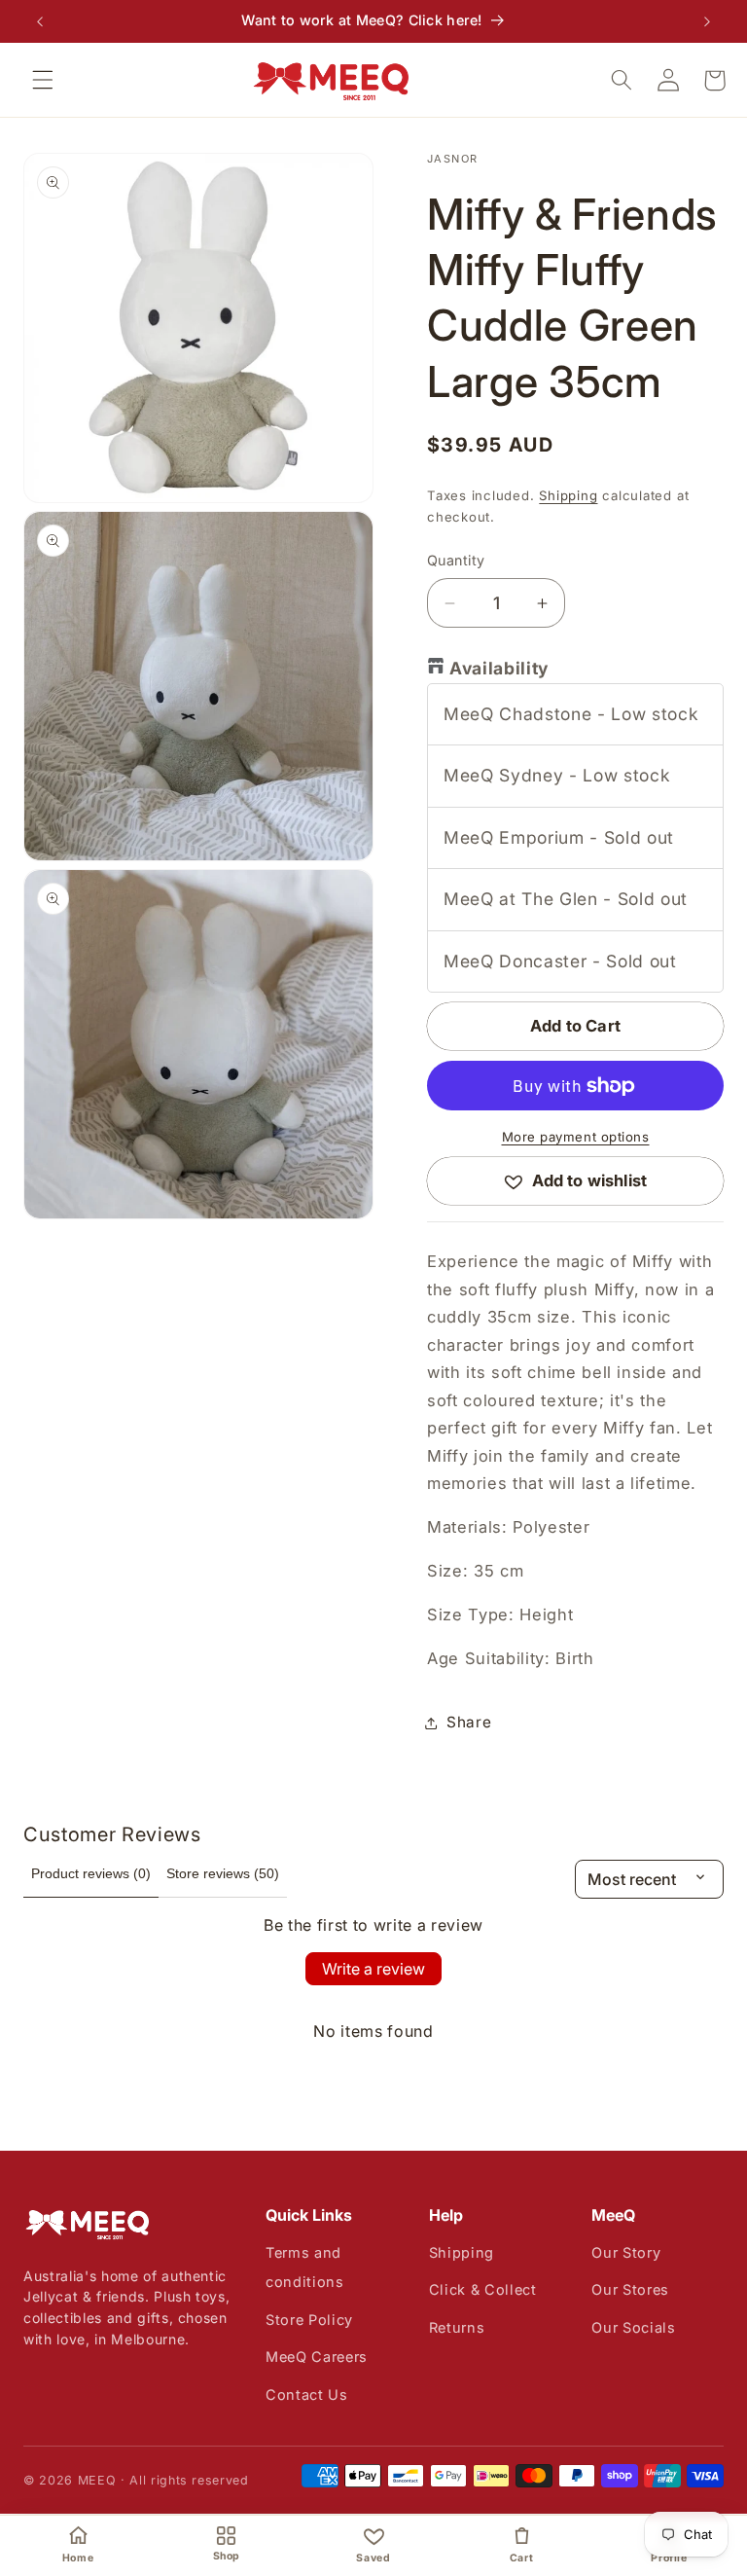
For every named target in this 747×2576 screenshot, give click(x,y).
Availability (499, 668)
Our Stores (630, 2289)
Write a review (373, 1969)
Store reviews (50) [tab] (223, 1873)
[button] (43, 80)
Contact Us (307, 2395)
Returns (457, 2327)
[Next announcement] (707, 21)
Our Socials (633, 2327)
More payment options (576, 1137)
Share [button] (469, 1722)
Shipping (568, 495)
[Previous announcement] (40, 21)
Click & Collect (483, 2289)
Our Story (626, 2252)
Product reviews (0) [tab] (91, 1873)
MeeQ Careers (317, 2357)
